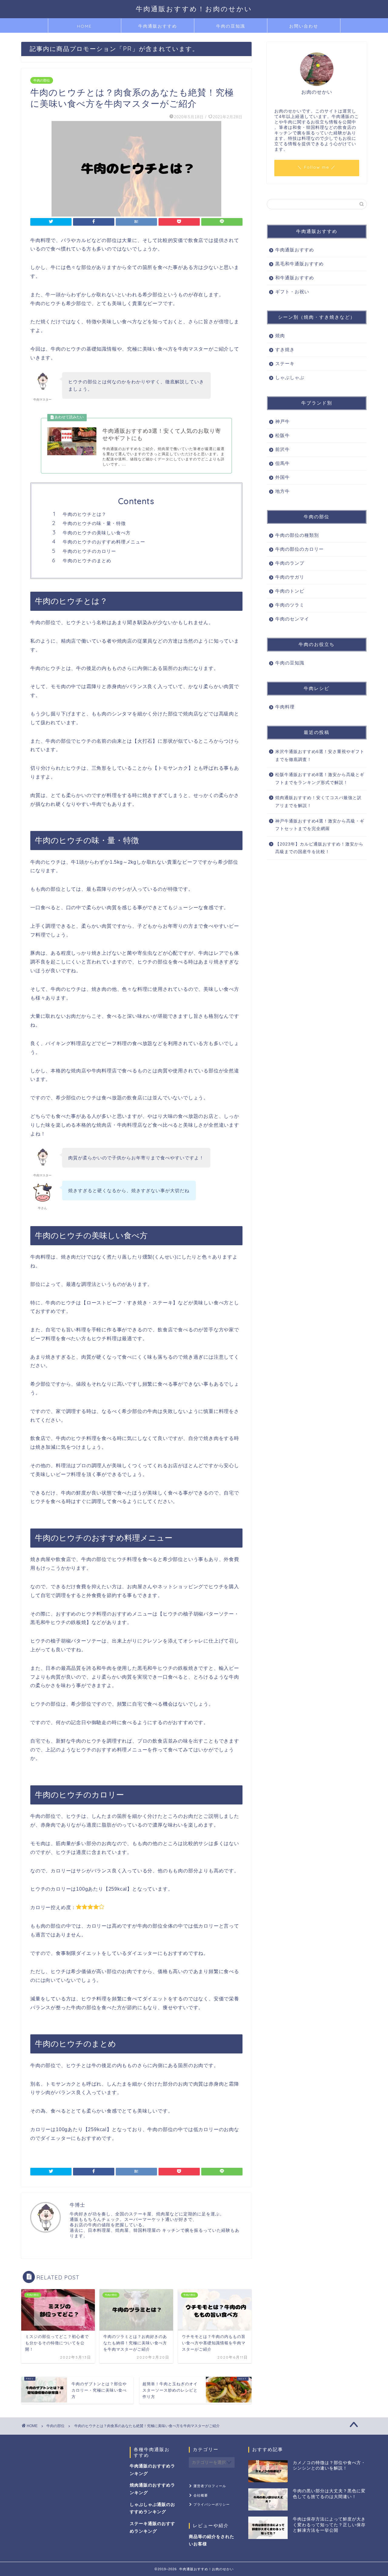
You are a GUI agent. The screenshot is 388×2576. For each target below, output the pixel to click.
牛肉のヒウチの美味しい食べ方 (97, 533)
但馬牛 (283, 463)
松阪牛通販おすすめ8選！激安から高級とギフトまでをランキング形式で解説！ (320, 779)
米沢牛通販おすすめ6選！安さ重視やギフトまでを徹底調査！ (320, 756)
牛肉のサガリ (290, 577)
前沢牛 (283, 449)
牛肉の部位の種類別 (297, 535)
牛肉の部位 (42, 80)
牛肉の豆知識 (231, 26)
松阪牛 (283, 435)
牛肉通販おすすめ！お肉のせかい (194, 9)
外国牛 (283, 477)
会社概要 (201, 2495)
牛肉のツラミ (290, 605)
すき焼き (285, 350)
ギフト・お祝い (292, 292)
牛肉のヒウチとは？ (85, 514)
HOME (84, 26)
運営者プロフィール (210, 2486)
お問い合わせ (304, 26)
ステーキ (285, 363)
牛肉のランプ (290, 563)
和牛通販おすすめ (295, 278)
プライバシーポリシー (212, 2504)
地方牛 (283, 491)
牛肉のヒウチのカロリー (89, 551)
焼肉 (280, 336)
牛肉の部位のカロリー (299, 549)
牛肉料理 (285, 707)
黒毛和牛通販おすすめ (299, 264)
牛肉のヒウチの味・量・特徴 (94, 523)
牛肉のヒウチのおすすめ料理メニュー (104, 542)
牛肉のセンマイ (292, 619)
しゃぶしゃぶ (290, 377)
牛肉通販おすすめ (158, 26)
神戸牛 (283, 421)
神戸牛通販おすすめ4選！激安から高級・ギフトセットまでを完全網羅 (320, 825)
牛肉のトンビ (290, 591)
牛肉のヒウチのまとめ (87, 561)
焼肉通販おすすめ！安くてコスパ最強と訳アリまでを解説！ (318, 802)
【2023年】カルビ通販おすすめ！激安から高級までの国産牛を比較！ (319, 848)
